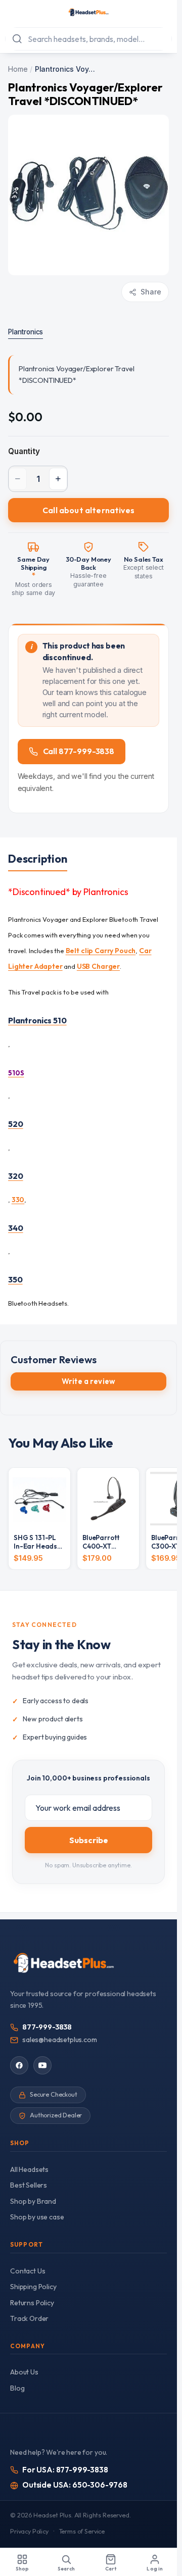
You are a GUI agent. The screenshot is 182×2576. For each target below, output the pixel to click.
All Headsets (29, 2169)
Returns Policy (32, 2303)
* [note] (34, 576)
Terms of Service (82, 2531)
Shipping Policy (33, 2287)
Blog (17, 2388)
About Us (24, 2372)
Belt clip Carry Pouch (101, 951)
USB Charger (98, 966)
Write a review (88, 1381)
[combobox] (88, 39)
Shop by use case (37, 2217)
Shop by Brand (33, 2201)
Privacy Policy (29, 2531)
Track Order (29, 2318)
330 (18, 1200)
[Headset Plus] (88, 12)
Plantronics (26, 332)
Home (18, 69)
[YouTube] (42, 2065)
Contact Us (28, 2271)
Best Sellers (29, 2185)
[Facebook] (19, 2065)
